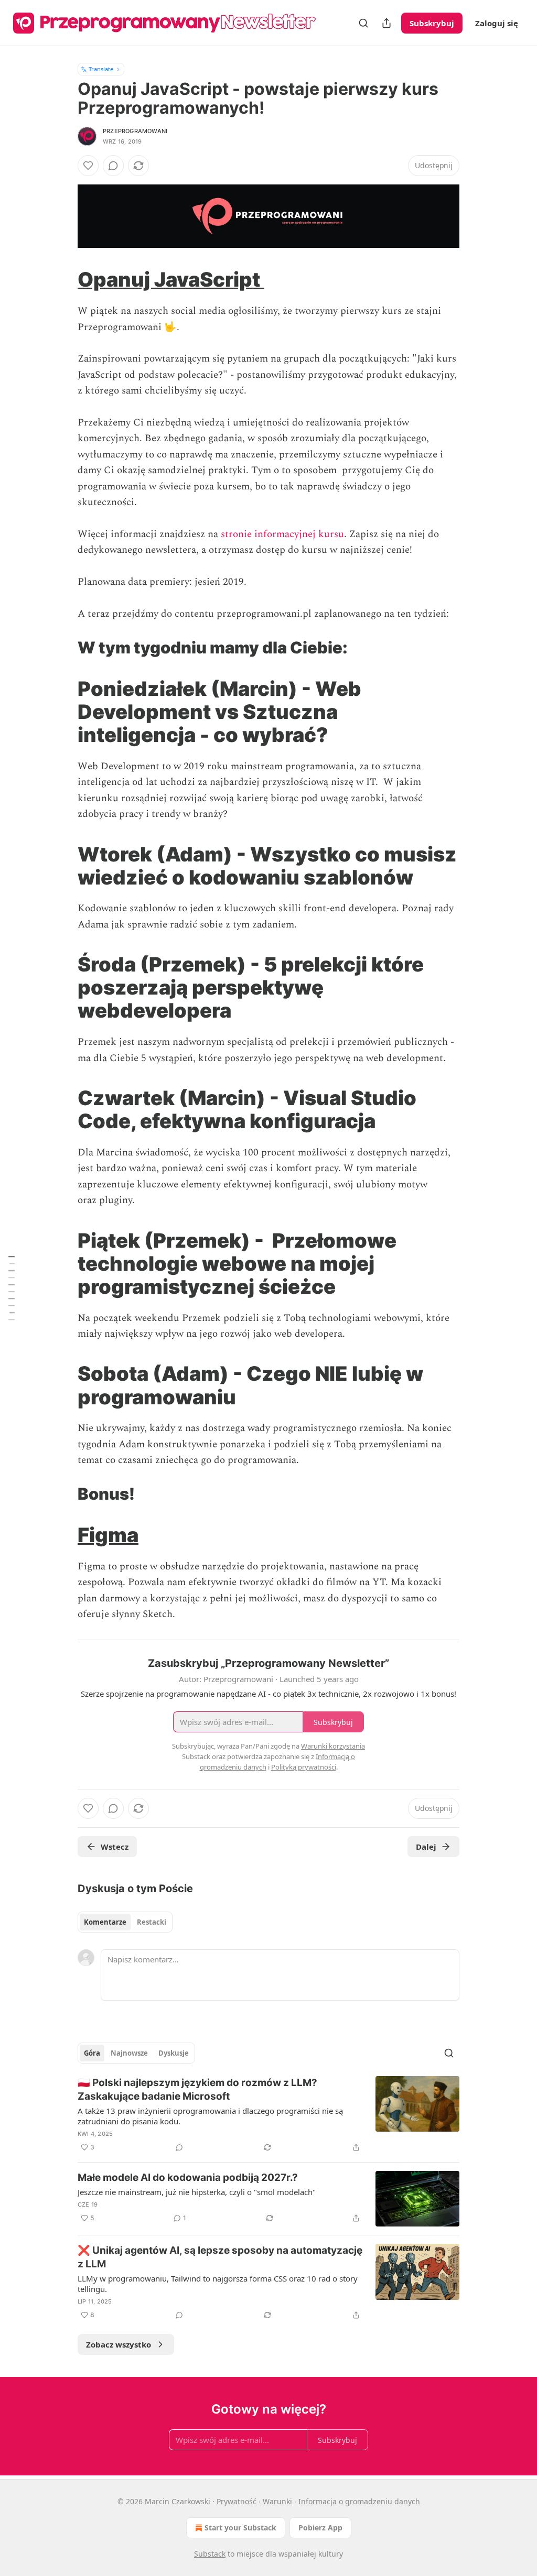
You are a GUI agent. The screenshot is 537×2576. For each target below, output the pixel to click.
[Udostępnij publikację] (386, 23)
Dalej (426, 1847)
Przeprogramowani (135, 131)
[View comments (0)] (113, 166)
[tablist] (125, 1922)
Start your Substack (240, 2528)
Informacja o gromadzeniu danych (359, 2501)
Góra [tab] (92, 2053)
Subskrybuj (432, 23)
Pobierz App (320, 2528)
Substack (210, 2554)
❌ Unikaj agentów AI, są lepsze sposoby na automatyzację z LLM (220, 2257)
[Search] (363, 23)
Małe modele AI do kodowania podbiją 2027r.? (188, 2177)
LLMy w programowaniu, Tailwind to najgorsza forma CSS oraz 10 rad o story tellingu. (218, 2284)
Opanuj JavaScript (171, 279)
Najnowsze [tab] (129, 2053)
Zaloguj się (497, 23)
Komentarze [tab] (105, 1922)
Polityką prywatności (304, 1767)
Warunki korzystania (333, 1746)
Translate (101, 69)
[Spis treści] (12, 1288)
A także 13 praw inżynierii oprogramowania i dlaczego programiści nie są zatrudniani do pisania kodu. (210, 2116)
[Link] (63, 279)
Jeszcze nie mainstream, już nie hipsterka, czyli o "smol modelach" (197, 2192)
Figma (108, 1535)
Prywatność (237, 2501)
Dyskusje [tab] (174, 2053)
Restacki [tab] (152, 1922)
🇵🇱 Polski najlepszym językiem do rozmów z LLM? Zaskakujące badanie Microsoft (197, 2089)
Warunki (277, 2501)
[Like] (88, 166)
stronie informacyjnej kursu (282, 534)
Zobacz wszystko (119, 2344)
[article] (268, 2115)
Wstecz (115, 1847)
